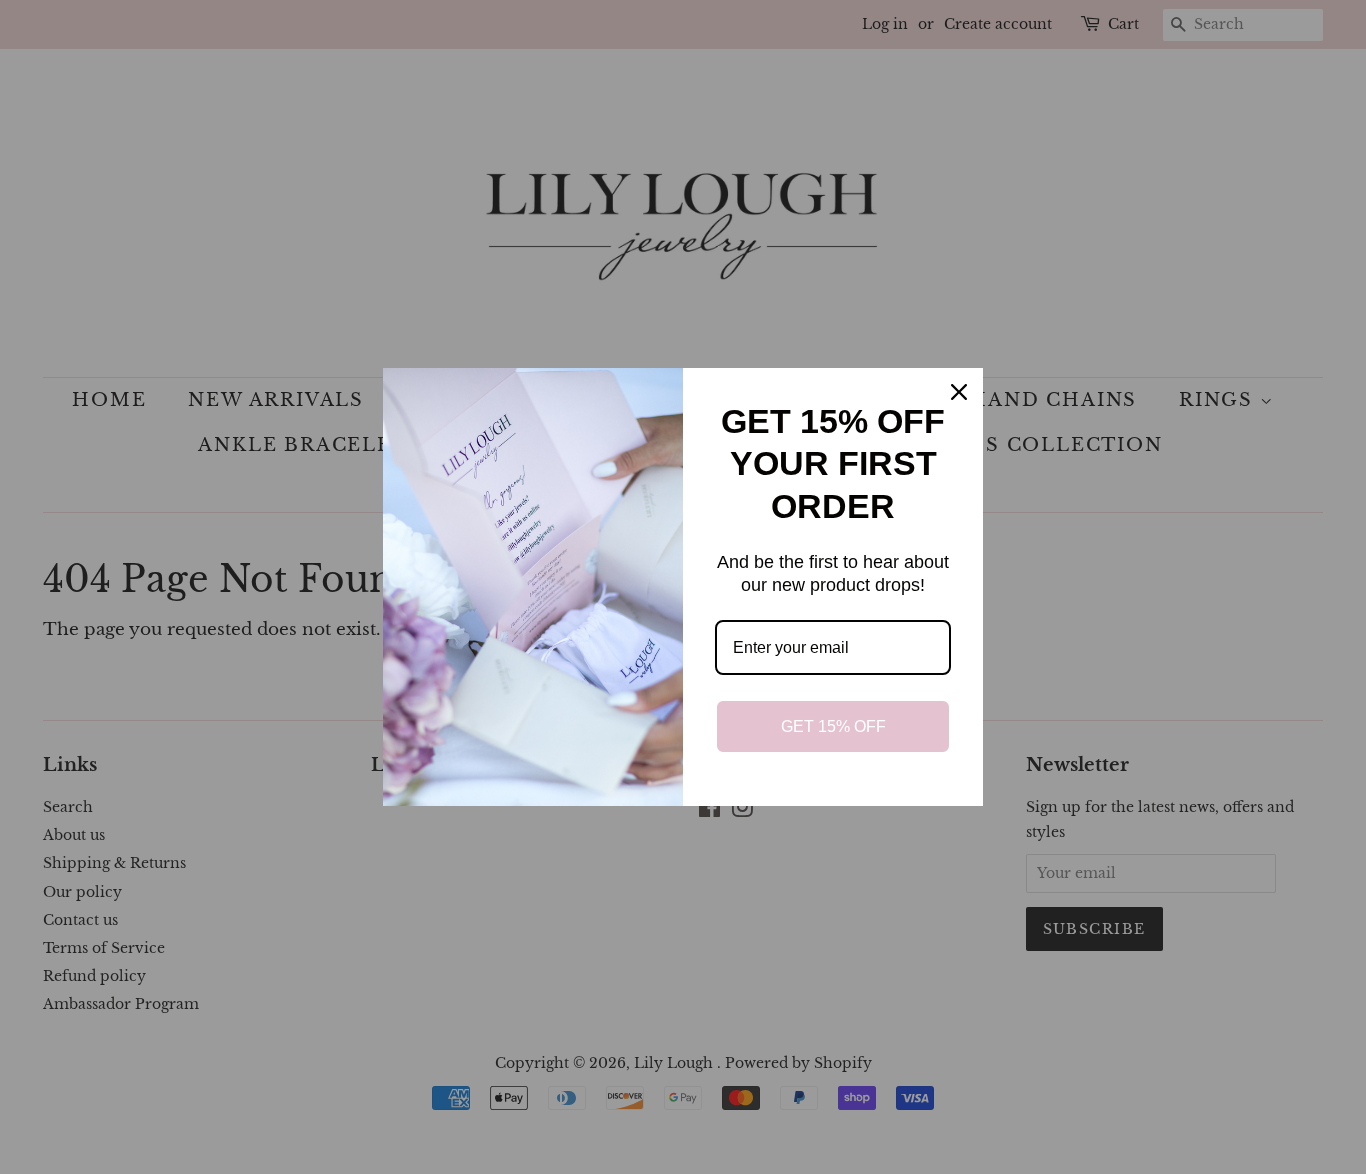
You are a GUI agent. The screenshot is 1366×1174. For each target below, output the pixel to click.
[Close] (959, 392)
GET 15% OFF (833, 726)
